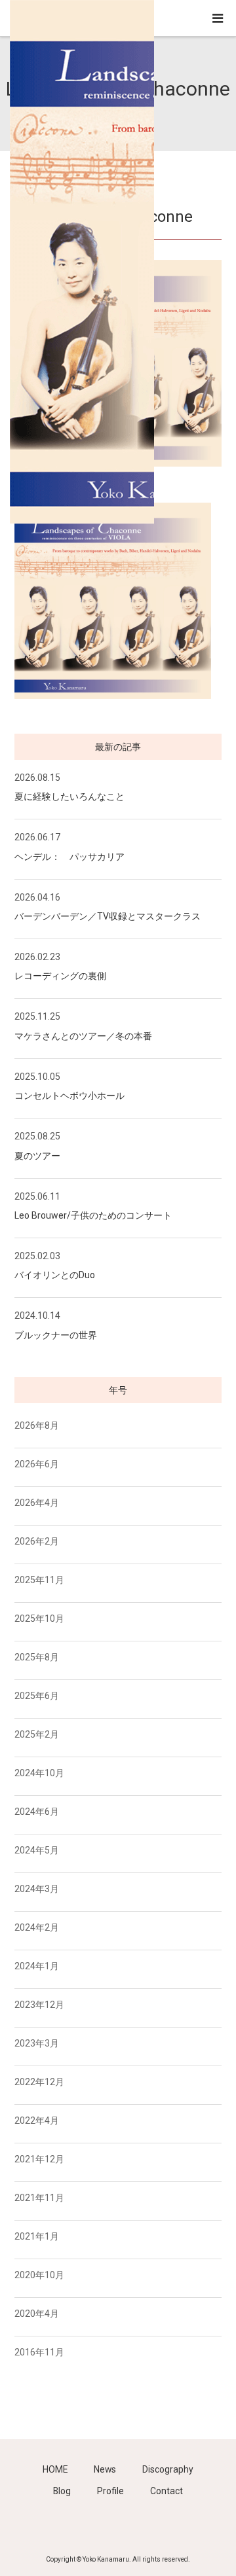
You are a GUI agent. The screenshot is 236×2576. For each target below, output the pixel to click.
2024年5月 (37, 1850)
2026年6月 (37, 1464)
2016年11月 (39, 2352)
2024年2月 (37, 1927)
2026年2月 (37, 1541)
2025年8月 (37, 1657)
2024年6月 (37, 1812)
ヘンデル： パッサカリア (69, 857)
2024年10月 (39, 1773)
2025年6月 (37, 1696)
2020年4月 (37, 2314)
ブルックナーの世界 (56, 1335)
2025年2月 (37, 1734)
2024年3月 (37, 1889)
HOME (55, 2469)
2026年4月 (37, 1503)
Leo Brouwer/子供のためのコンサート (93, 1215)
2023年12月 (39, 2005)
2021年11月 (39, 2198)
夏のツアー (37, 1156)
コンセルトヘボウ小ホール (69, 1096)
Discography (168, 2469)
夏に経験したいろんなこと (69, 796)
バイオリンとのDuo (55, 1275)
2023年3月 (37, 2043)
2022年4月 (37, 2120)
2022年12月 (39, 2082)
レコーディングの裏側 (60, 976)
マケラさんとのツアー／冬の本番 (83, 1036)
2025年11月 (39, 1580)
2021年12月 (39, 2159)
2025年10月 (39, 1619)
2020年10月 (39, 2275)
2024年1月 (37, 1966)
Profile (110, 2491)
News (105, 2469)
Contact (167, 2491)
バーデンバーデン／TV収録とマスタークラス (108, 916)
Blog (62, 2491)
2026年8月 (37, 1425)
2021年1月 (37, 2236)
